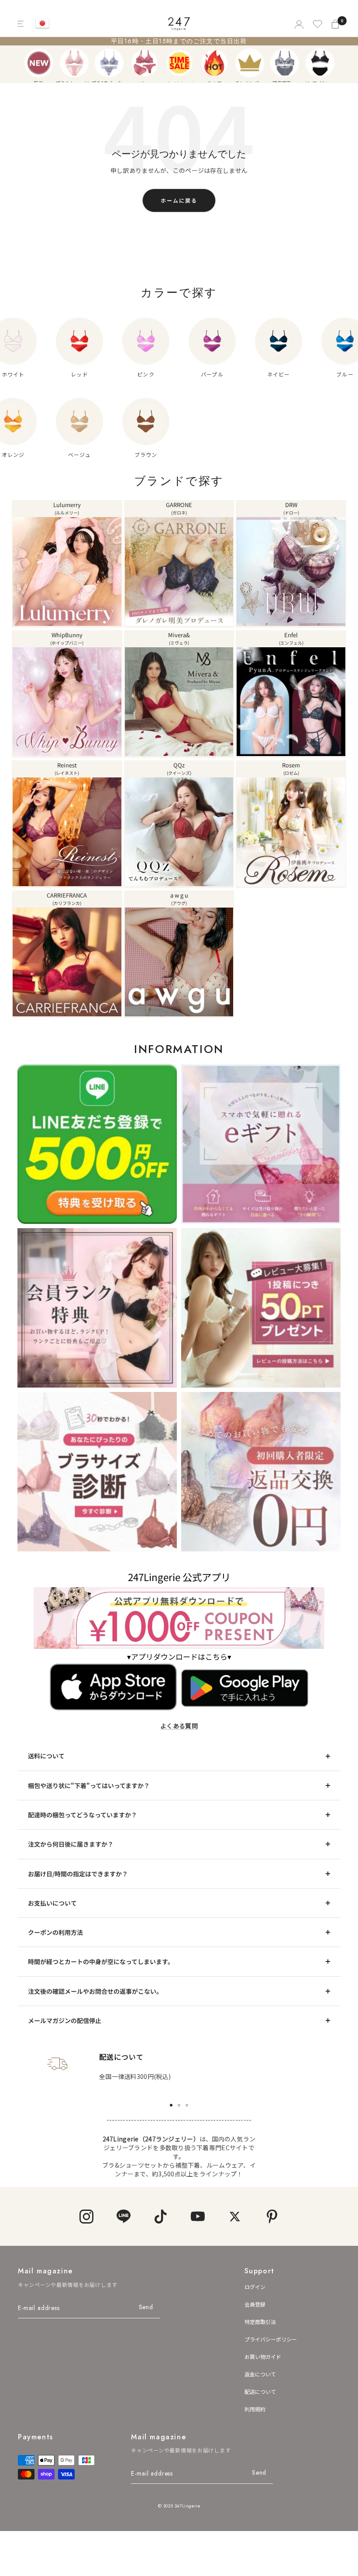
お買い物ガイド (263, 2357)
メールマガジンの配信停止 (65, 2020)
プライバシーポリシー (271, 2339)
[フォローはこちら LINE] (123, 2216)
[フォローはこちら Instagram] (86, 2216)
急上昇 (214, 63)
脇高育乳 (285, 63)
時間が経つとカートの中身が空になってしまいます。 (101, 1961)
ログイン (255, 2287)
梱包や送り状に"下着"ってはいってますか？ (89, 1785)
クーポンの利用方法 (55, 1932)
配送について (260, 2391)
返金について (260, 2374)
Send (146, 2307)
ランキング (250, 63)
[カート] (336, 24)
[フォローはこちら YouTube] (198, 2216)
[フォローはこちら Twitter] (235, 2216)
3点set (145, 63)
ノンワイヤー (320, 63)
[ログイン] (298, 24)
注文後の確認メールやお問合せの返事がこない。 (95, 1991)
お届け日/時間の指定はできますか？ (78, 1874)
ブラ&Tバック (109, 63)
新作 (39, 63)
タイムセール (179, 63)
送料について (46, 1756)
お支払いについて (52, 1903)
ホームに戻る (179, 200)
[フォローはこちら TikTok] (160, 2216)
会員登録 (255, 2304)
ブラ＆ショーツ (74, 63)
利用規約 (255, 2409)
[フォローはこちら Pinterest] (272, 2216)
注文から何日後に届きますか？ (71, 1844)
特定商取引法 (260, 2322)
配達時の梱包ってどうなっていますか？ (83, 1815)
